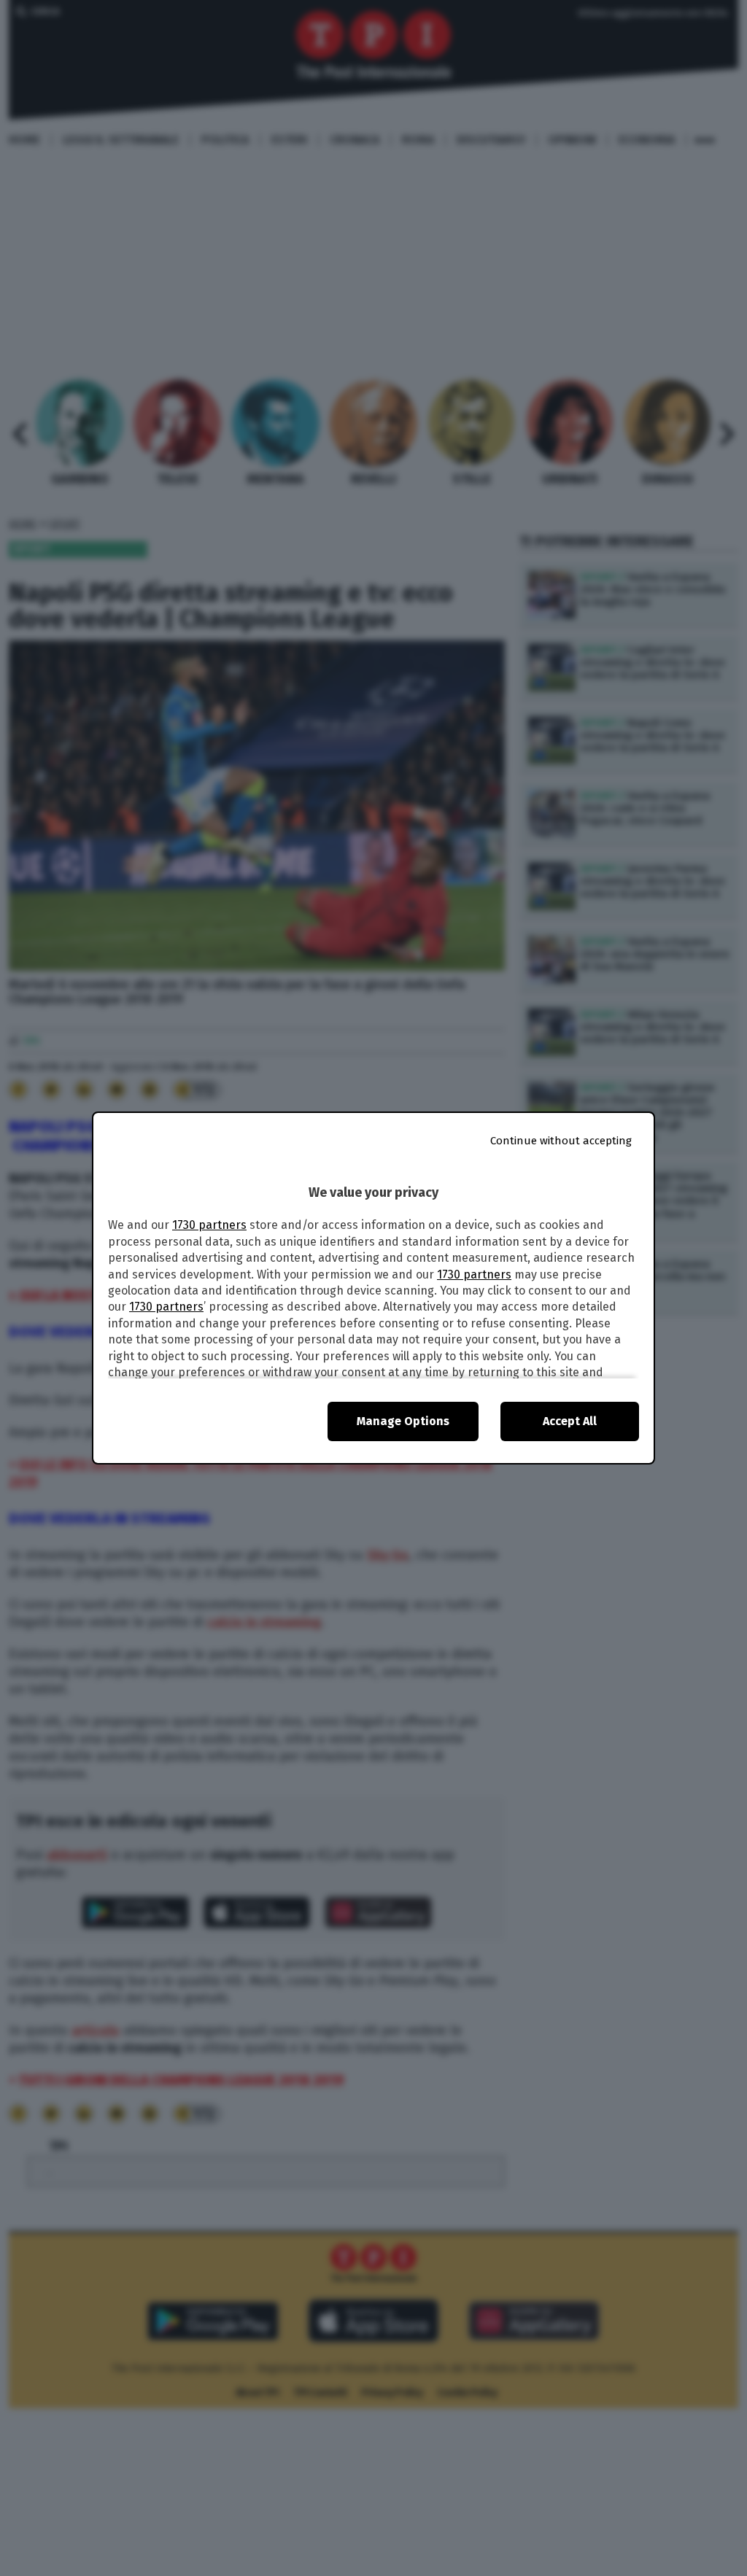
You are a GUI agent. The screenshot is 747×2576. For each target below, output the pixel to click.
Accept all (570, 1421)
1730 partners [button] (209, 1225)
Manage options (403, 1421)
